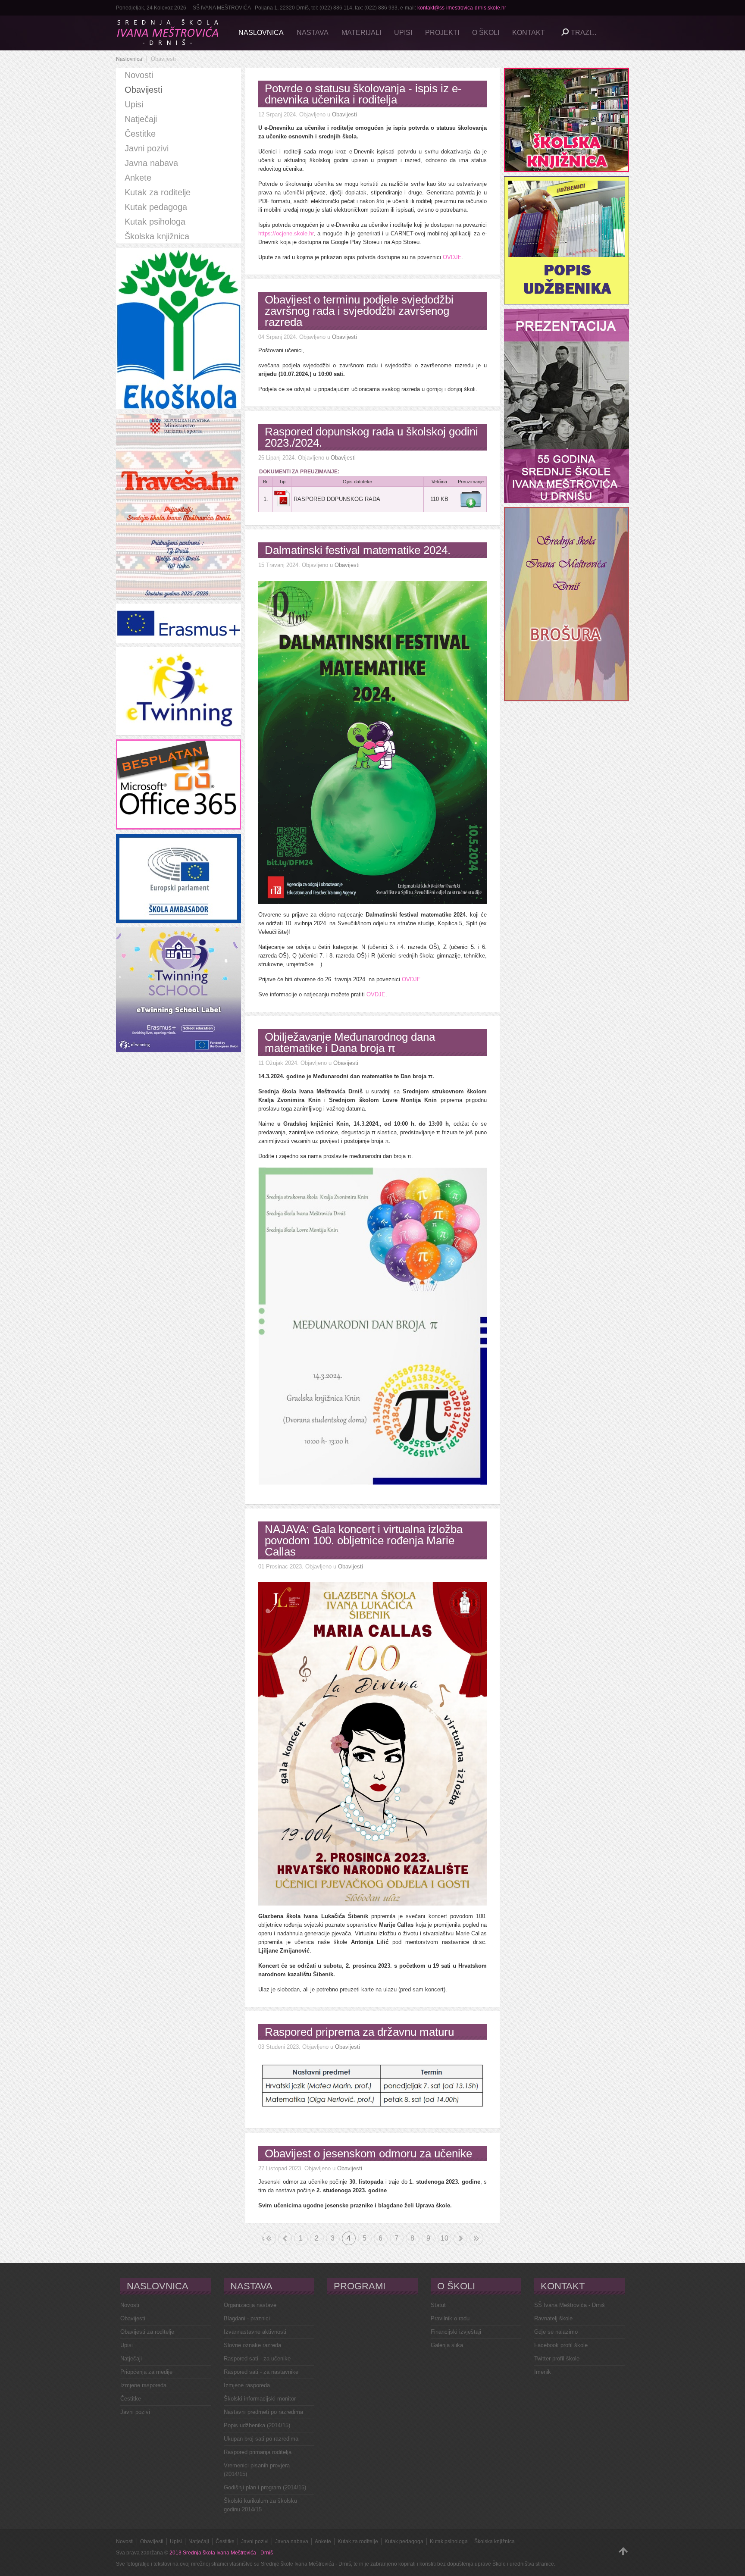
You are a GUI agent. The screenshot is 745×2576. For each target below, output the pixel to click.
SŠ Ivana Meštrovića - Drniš (570, 2305)
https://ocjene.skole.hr (286, 233)
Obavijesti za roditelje (147, 2332)
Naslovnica (129, 59)
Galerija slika (447, 2345)
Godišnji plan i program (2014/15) (265, 2487)
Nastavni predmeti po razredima (263, 2412)
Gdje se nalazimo (556, 2332)
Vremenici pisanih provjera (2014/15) (257, 2470)
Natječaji (131, 2358)
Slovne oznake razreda (252, 2345)
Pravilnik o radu (450, 2318)
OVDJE (452, 257)
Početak (263, 2238)
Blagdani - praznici (247, 2318)
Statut (438, 2305)
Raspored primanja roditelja (258, 2452)
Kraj (476, 2238)
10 (444, 2238)
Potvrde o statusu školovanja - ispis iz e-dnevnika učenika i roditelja (363, 94)
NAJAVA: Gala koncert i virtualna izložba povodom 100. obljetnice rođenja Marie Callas (364, 1540)
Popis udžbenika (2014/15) (257, 2425)
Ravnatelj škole (553, 2318)
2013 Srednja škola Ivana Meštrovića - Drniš (221, 2553)
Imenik (543, 2372)
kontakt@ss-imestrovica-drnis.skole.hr (462, 8)
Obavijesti (344, 114)
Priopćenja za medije (146, 2372)
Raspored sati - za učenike (257, 2358)
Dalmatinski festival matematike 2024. (358, 550)
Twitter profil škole (557, 2358)
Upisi (127, 2345)
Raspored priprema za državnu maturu (359, 2032)
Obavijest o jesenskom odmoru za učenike (368, 2153)
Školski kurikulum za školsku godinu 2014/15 (260, 2505)
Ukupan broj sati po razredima (261, 2439)
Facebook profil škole (561, 2345)
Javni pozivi (135, 2412)
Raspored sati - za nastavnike (261, 2372)
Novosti (130, 2305)
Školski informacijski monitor (260, 2399)
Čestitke (131, 2399)
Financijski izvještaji (456, 2332)
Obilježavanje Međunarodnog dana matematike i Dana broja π (350, 1042)
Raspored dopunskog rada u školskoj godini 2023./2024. (371, 437)
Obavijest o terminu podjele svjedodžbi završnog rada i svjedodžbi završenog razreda (359, 311)
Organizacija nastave (250, 2305)
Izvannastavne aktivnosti (255, 2332)
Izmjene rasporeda (143, 2385)
